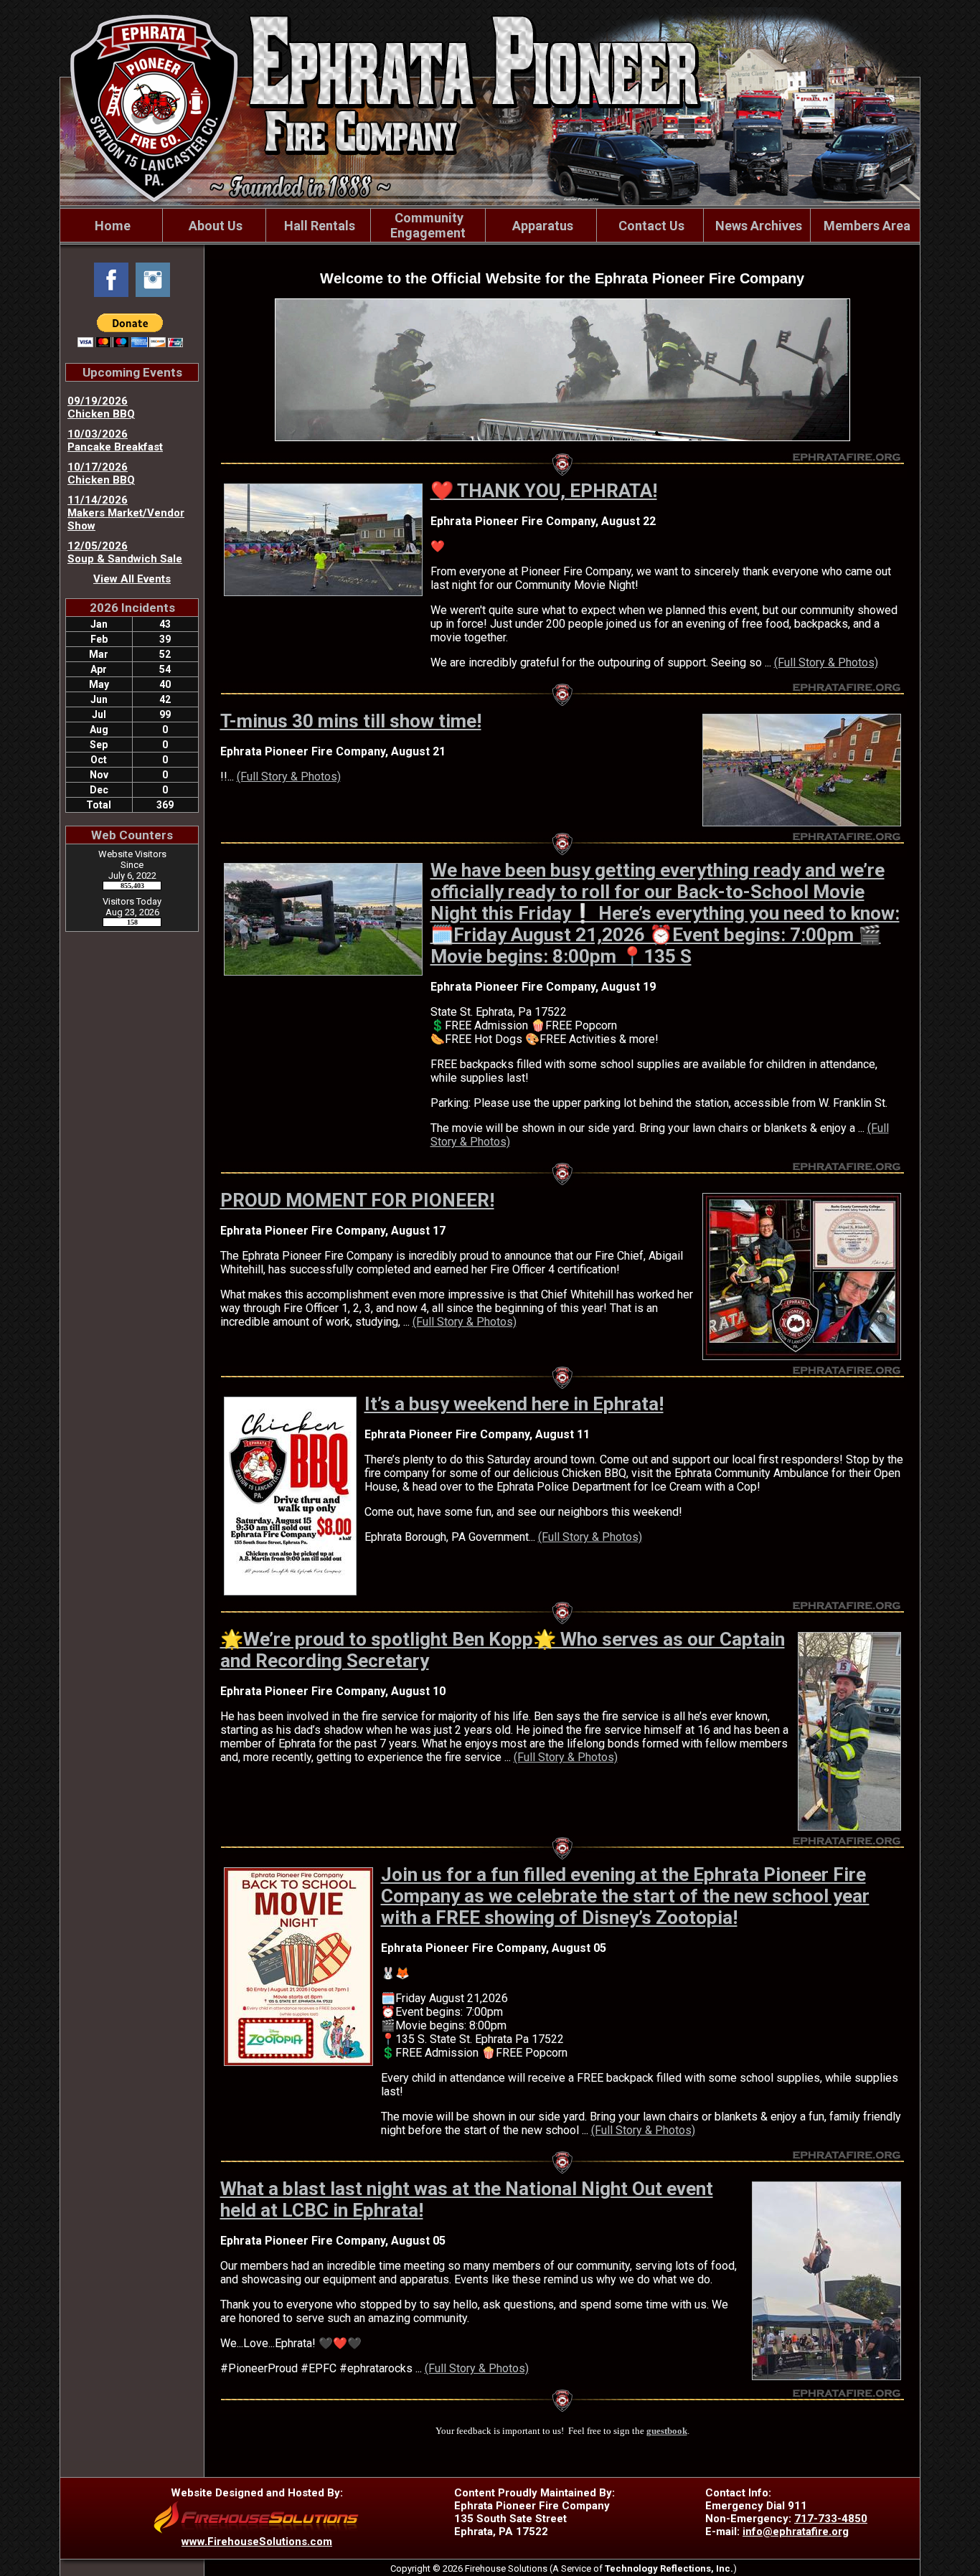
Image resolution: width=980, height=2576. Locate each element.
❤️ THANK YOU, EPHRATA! (544, 491)
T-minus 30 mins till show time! (351, 721)
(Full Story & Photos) (826, 662)
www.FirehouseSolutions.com (257, 2542)
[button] (214, 225)
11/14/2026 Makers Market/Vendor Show (126, 513)
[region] (490, 225)
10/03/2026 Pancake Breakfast (115, 440)
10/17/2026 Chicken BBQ (101, 473)
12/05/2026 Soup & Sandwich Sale (125, 552)
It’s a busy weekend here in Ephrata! (514, 1404)
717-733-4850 (831, 2519)
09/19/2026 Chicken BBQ (101, 407)
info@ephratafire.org (796, 2532)
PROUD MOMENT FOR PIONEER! (357, 1200)
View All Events (132, 579)
